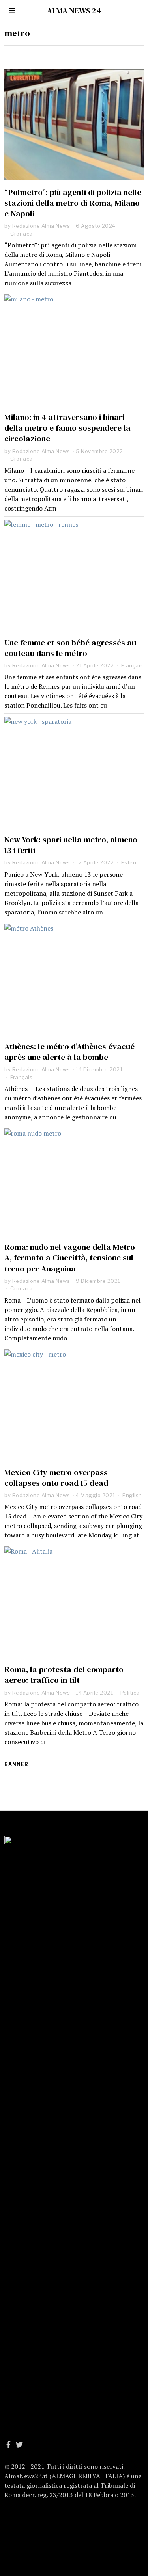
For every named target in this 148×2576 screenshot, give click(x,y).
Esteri (129, 862)
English (132, 1495)
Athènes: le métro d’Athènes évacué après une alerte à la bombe (69, 1052)
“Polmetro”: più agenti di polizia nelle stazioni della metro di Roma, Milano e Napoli (73, 203)
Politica (130, 1693)
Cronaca (22, 234)
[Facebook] (8, 2444)
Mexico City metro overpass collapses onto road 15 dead (56, 1478)
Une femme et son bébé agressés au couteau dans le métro (70, 648)
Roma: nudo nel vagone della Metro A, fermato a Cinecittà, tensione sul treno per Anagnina (70, 1257)
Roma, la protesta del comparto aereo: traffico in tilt (64, 1675)
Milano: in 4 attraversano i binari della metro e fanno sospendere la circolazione (67, 428)
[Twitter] (19, 2444)
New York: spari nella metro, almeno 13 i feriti (71, 845)
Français (132, 665)
